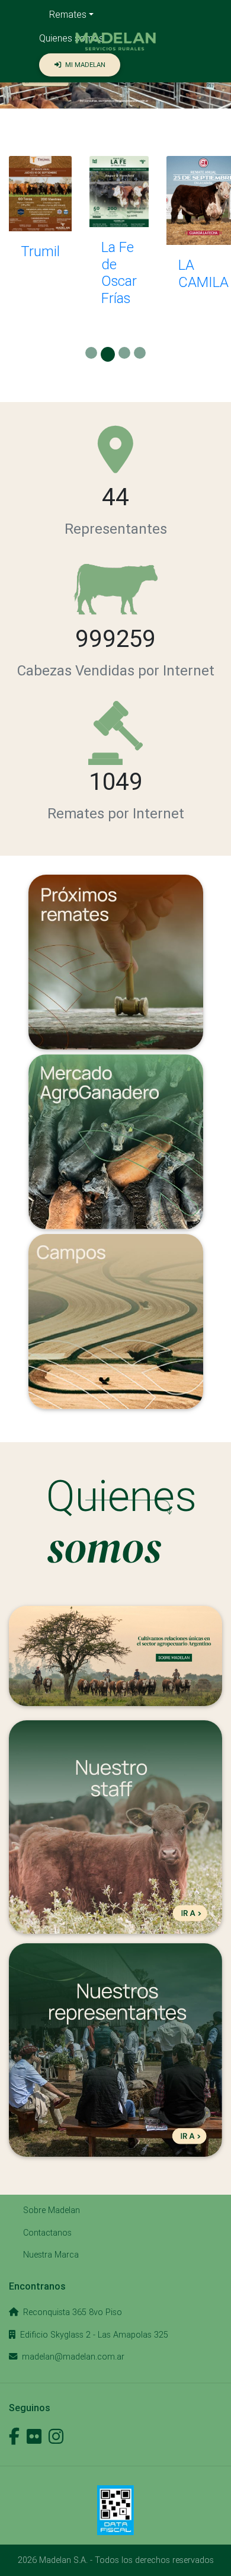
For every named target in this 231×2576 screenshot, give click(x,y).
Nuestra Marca (51, 2255)
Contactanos (47, 2233)
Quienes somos (71, 38)
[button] (116, 42)
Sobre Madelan (52, 2210)
